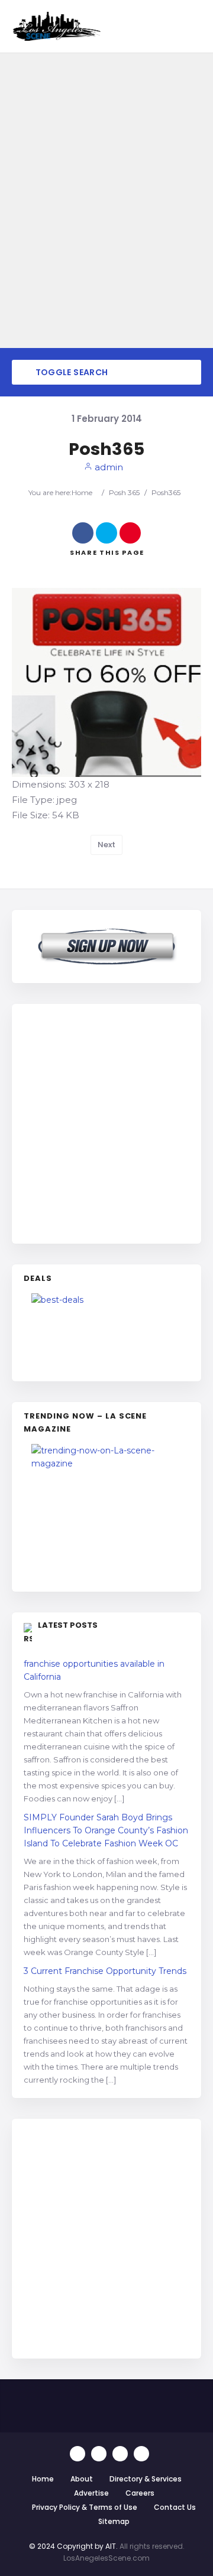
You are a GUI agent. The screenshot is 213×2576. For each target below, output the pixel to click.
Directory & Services (146, 2479)
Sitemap (114, 2521)
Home (82, 492)
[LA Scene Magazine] (106, 1512)
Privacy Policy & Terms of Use (85, 2507)
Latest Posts (68, 1625)
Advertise (91, 2493)
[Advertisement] (106, 1122)
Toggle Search (70, 372)
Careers (140, 2493)
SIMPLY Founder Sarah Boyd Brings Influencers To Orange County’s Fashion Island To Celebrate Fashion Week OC (106, 1830)
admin (108, 467)
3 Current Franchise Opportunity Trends (105, 1971)
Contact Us (175, 2507)
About (82, 2479)
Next (106, 845)
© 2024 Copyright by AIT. (73, 2546)
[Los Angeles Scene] (56, 26)
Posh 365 (124, 492)
